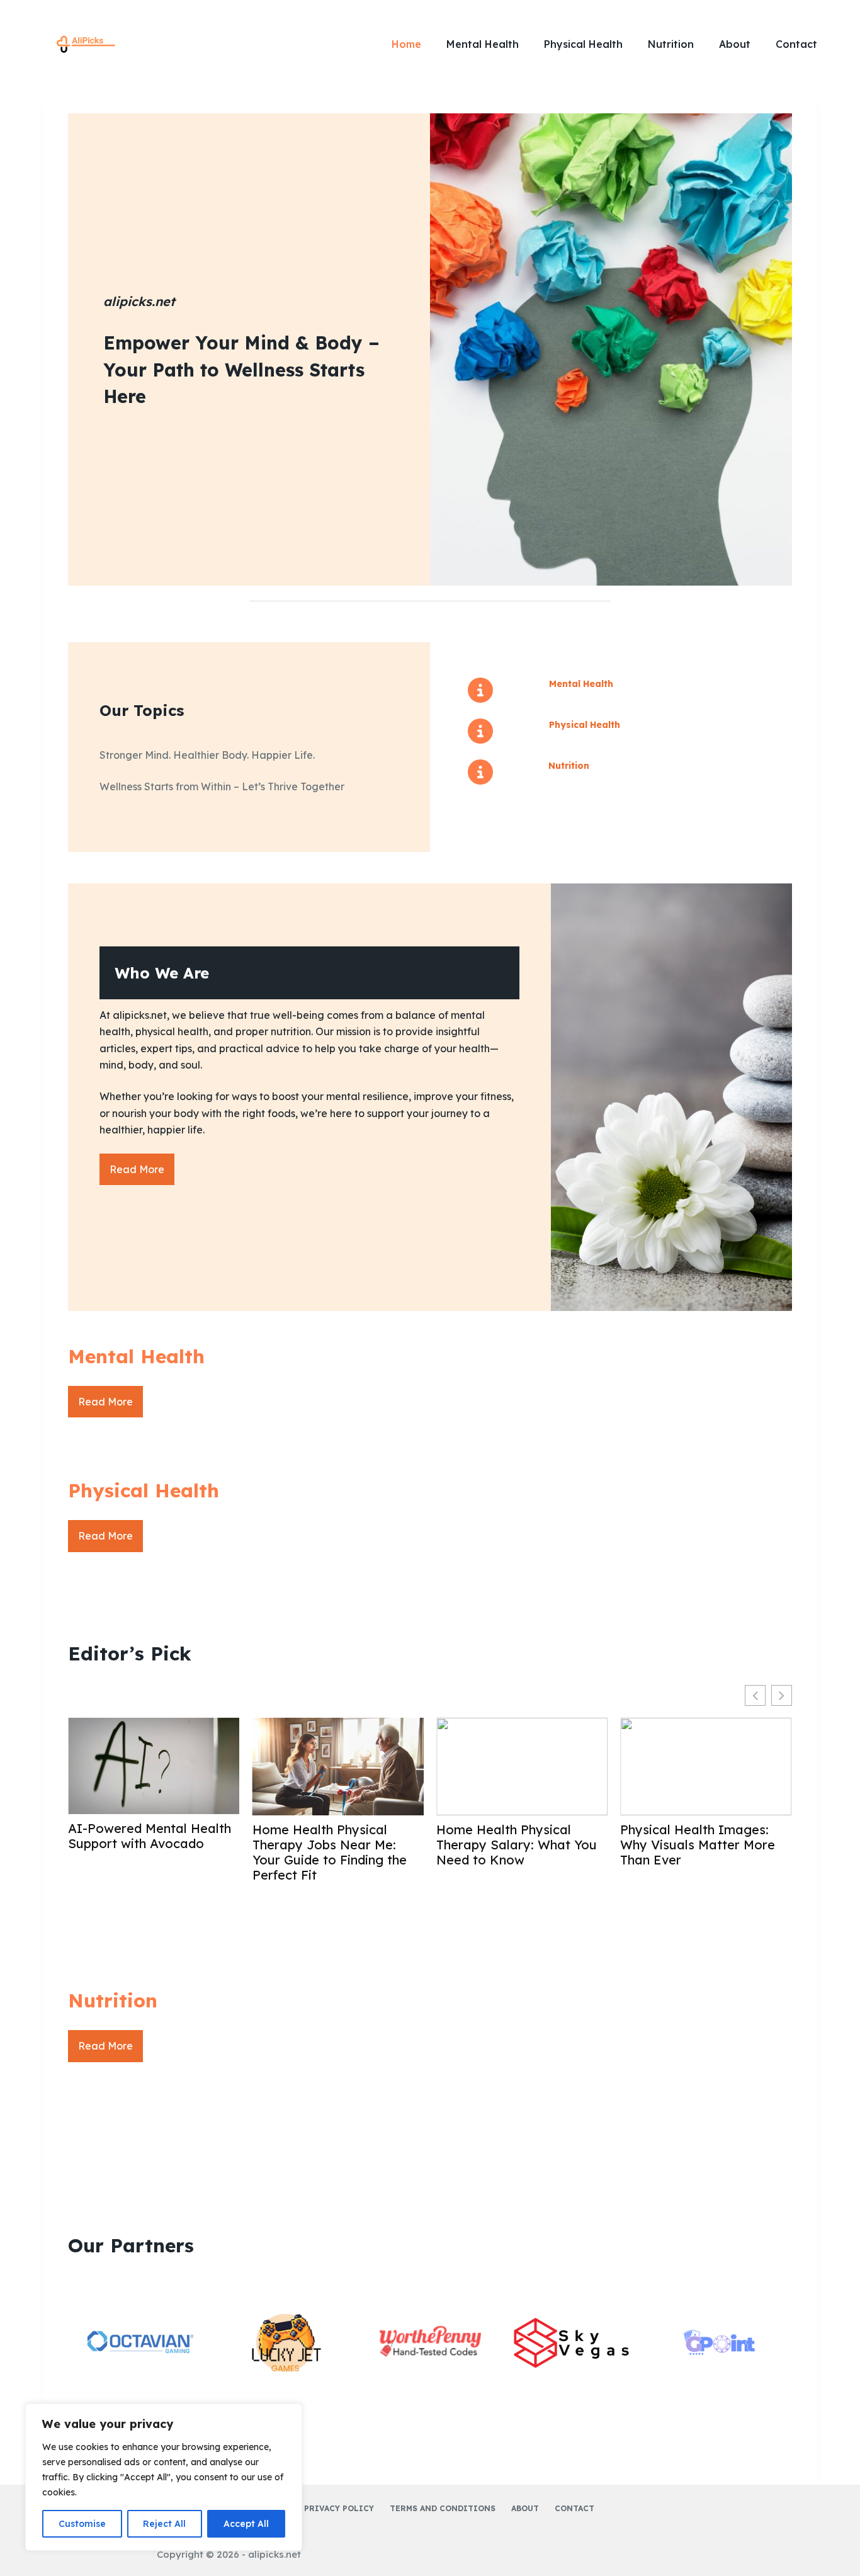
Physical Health (583, 44)
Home (406, 44)
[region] (164, 2477)
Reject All (164, 2524)
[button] (782, 1695)
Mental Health (483, 44)
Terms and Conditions (443, 2508)
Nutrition (671, 44)
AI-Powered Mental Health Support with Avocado (150, 1836)
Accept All (246, 2524)
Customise (82, 2524)
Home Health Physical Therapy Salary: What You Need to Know (517, 1845)
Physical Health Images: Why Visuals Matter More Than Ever (698, 1845)
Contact (796, 44)
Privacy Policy (339, 2508)
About (735, 44)
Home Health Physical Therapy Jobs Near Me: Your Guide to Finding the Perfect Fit (330, 1853)
